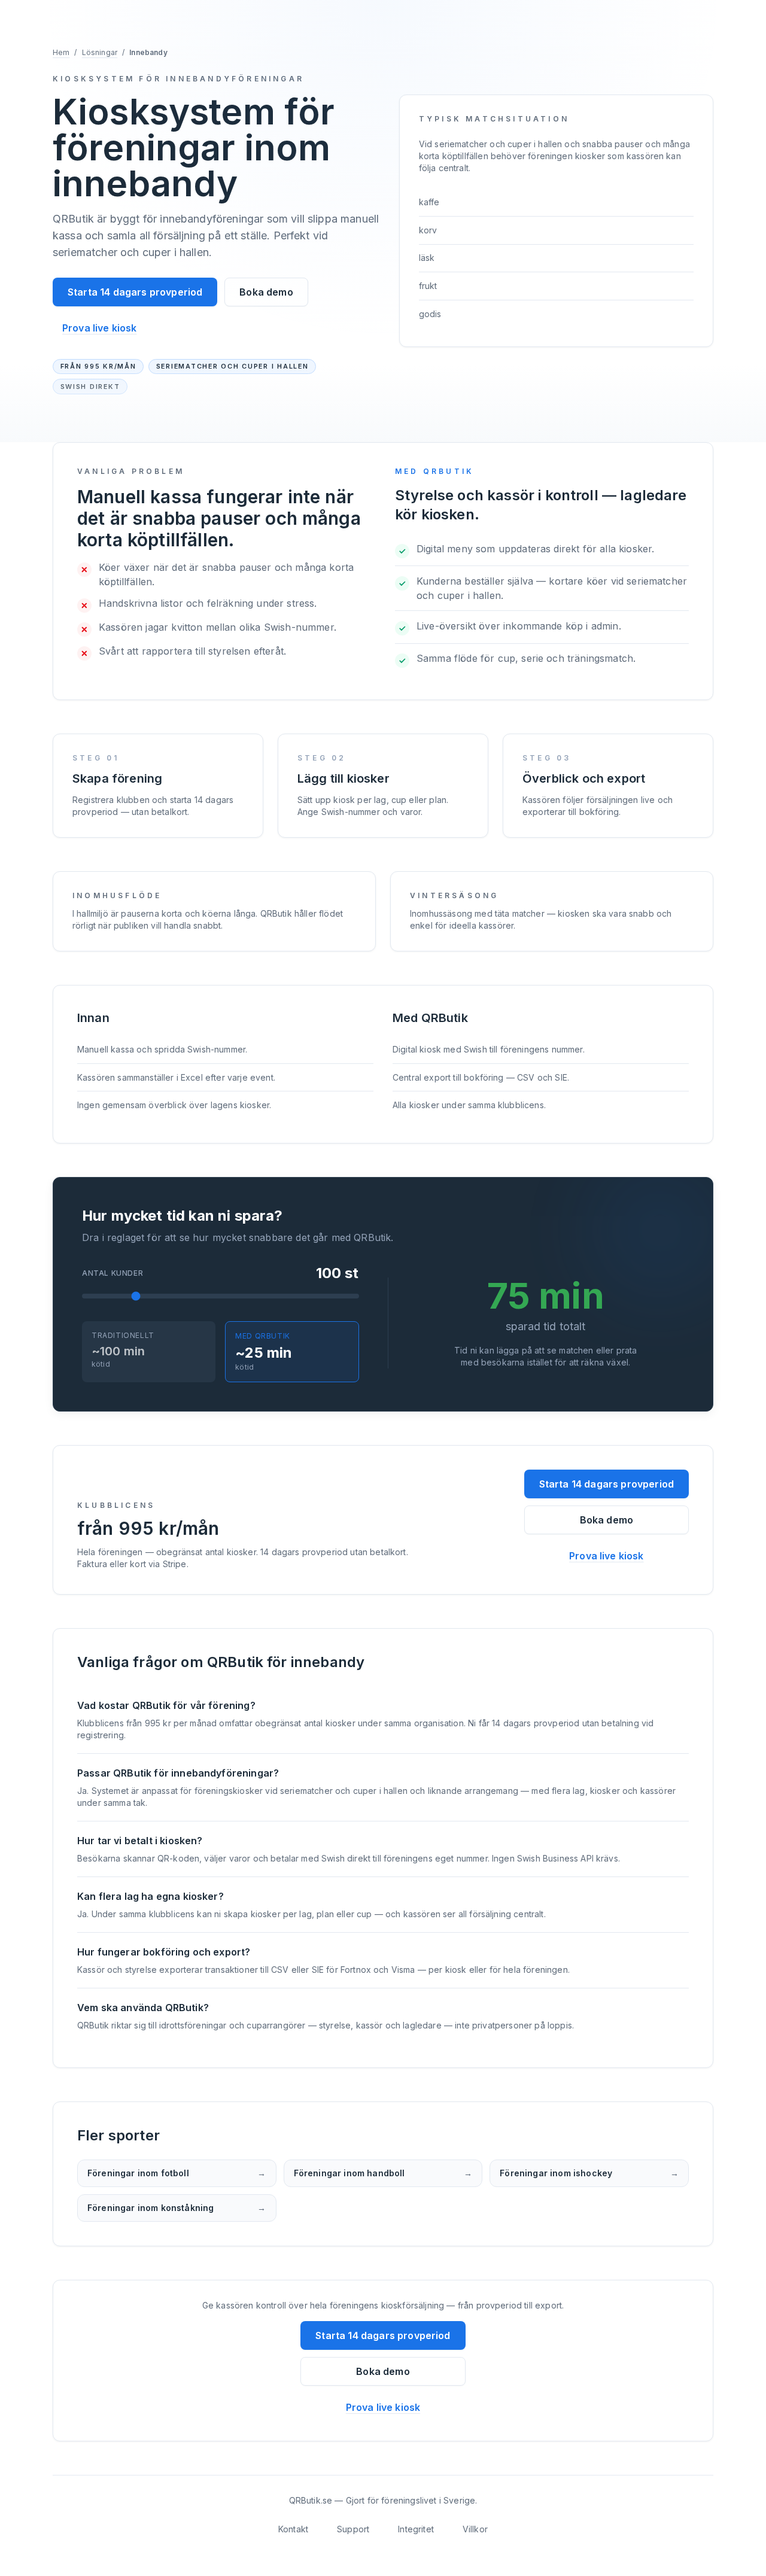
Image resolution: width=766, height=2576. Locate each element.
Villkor (475, 2529)
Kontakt (293, 2529)
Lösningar (100, 52)
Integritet (416, 2529)
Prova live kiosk (100, 328)
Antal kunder (113, 1273)
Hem (61, 52)
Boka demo (266, 292)
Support (353, 2529)
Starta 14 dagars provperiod (135, 292)
